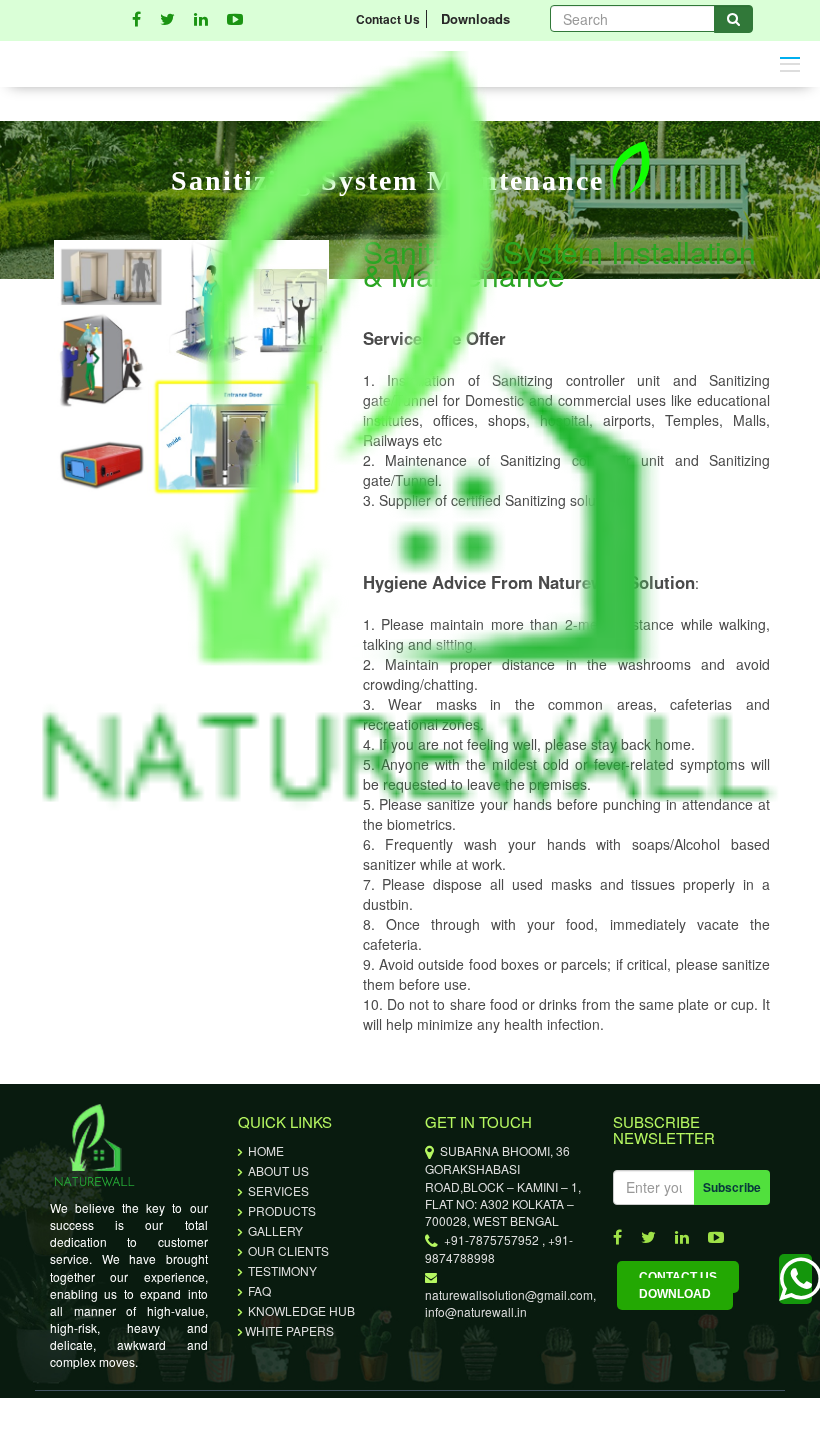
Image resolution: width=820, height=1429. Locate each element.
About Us (277, 1170)
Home (264, 1150)
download (675, 1294)
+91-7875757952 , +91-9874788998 (499, 1248)
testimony (281, 1270)
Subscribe (732, 1187)
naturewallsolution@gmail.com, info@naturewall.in (510, 1294)
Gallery (274, 1230)
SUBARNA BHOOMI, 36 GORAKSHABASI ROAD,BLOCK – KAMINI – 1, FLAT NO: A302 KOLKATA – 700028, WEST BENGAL (503, 1185)
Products (280, 1210)
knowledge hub (300, 1310)
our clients (287, 1250)
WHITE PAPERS (289, 1330)
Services (277, 1190)
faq (258, 1290)
